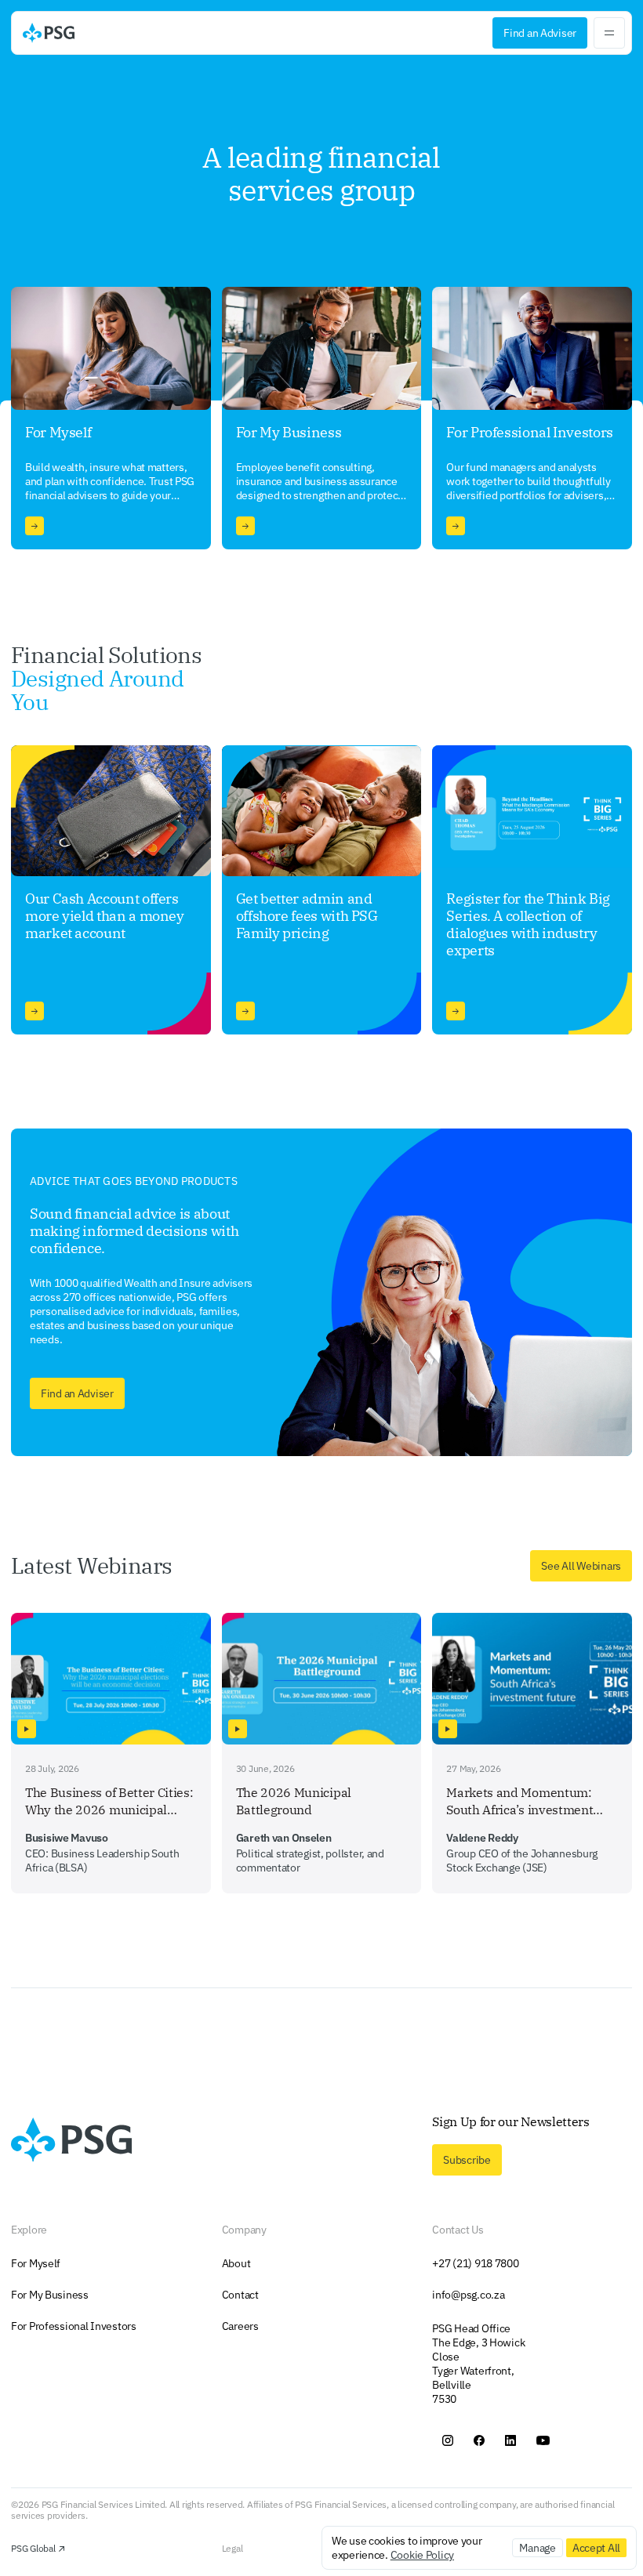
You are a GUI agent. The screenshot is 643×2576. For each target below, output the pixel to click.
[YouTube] (543, 2440)
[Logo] (49, 33)
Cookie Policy (422, 2555)
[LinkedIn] (510, 2440)
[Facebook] (479, 2440)
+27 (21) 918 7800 (475, 2263)
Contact (240, 2295)
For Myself (36, 2263)
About (236, 2263)
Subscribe (467, 2160)
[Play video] (27, 1729)
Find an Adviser (540, 33)
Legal (232, 2549)
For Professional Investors (74, 2326)
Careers (240, 2326)
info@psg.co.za (468, 2295)
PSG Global (33, 2549)
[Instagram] (448, 2440)
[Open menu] (609, 33)
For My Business (50, 2295)
